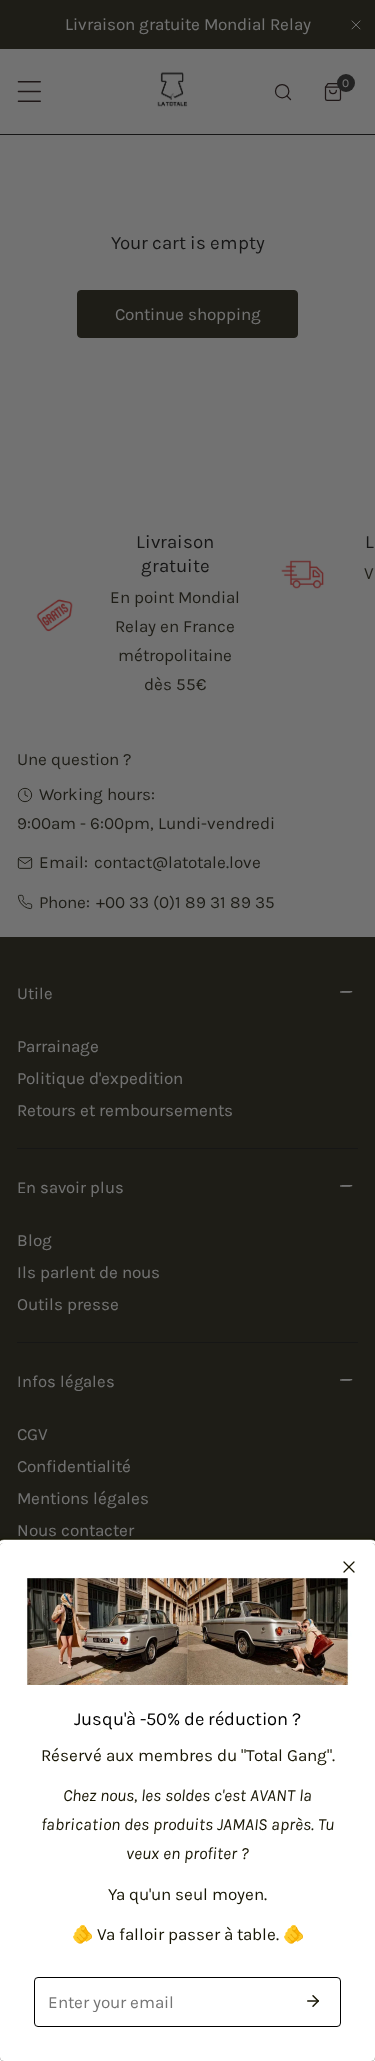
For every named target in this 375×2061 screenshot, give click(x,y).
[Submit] (313, 2001)
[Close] (349, 1567)
